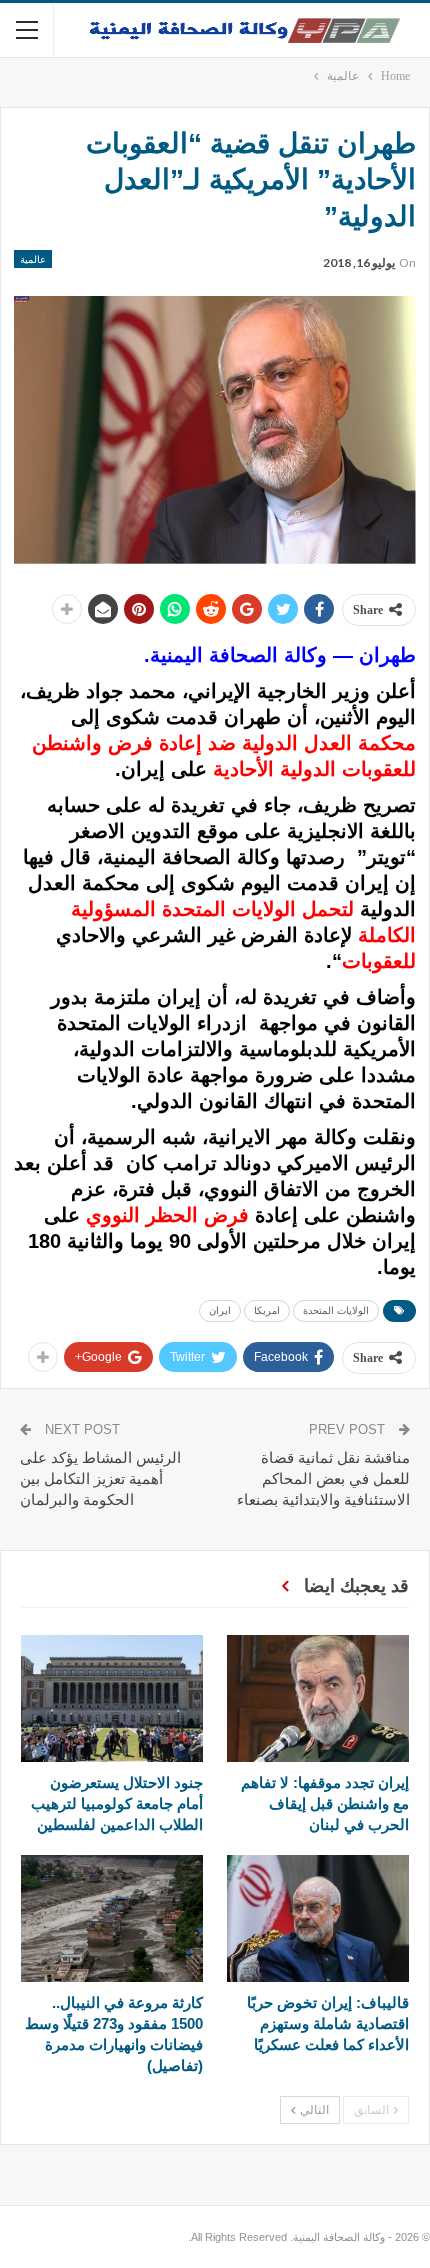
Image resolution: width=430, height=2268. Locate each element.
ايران (220, 1310)
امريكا (267, 1310)
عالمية (33, 259)
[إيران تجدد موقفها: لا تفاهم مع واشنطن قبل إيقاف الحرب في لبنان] (318, 1698)
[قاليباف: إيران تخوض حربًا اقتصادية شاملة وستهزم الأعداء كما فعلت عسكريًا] (318, 1918)
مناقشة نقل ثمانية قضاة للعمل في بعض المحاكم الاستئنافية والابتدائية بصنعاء (323, 1478)
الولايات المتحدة (336, 1310)
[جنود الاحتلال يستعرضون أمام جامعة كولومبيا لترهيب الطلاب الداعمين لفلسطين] (112, 1698)
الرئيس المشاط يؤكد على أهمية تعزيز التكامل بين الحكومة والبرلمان (100, 1478)
